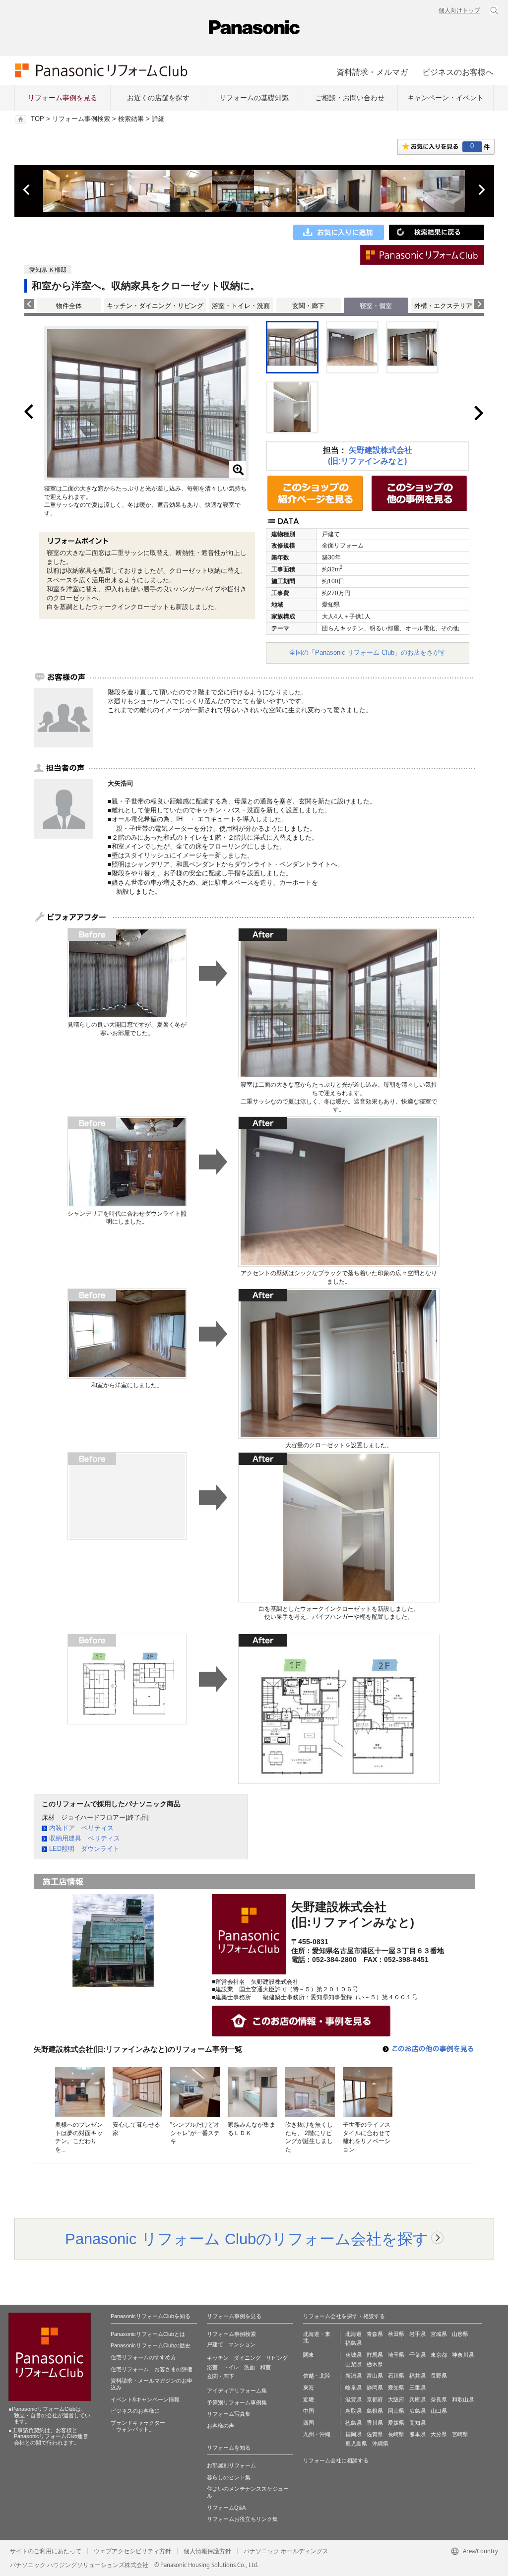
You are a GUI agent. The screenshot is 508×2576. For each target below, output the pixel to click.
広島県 (417, 2411)
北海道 (353, 2334)
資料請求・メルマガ (372, 72)
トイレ (231, 2367)
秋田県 (396, 2334)
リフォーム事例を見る (63, 98)
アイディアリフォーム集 (237, 2391)
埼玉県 (396, 2355)
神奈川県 (463, 2355)
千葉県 (417, 2355)
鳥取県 (353, 2411)
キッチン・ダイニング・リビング (155, 306)
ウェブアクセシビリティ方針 (132, 2551)
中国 (309, 2411)
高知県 (417, 2423)
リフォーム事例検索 (81, 119)
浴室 (212, 2367)
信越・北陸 (317, 2376)
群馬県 (375, 2355)
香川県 (375, 2423)
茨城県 (353, 2355)
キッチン (218, 2358)
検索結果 (131, 119)
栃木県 (375, 2364)
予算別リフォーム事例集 (237, 2402)
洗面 (250, 2367)
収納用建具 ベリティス (85, 1838)
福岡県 (353, 2434)
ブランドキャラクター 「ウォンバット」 (138, 2426)
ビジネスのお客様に (135, 2411)
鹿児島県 (356, 2444)
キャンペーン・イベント (445, 98)
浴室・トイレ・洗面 (241, 306)
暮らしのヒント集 (229, 2477)
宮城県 (439, 2334)
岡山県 (396, 2411)
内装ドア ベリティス (81, 1828)
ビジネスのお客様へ (458, 72)
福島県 (353, 2343)
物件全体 (69, 306)
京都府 (375, 2399)
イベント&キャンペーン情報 (145, 2399)
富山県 (375, 2376)
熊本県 (417, 2434)
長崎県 (396, 2434)
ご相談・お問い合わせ (350, 98)
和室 (265, 2367)
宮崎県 (460, 2434)
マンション (242, 2344)
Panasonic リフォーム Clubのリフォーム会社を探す (247, 2239)
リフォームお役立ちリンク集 (242, 2519)
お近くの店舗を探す (158, 98)
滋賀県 (353, 2399)
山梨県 (353, 2364)
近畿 (309, 2399)
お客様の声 (221, 2426)
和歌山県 (463, 2399)
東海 (309, 2388)
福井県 (417, 2376)
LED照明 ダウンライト (84, 1849)
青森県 (375, 2334)
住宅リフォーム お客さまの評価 (152, 2369)
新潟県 (353, 2376)
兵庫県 (417, 2399)
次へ (481, 190)
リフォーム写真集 (229, 2414)
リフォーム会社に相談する (336, 2460)
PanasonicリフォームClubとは (148, 2334)
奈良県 (439, 2399)
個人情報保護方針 (207, 2551)
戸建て (215, 2344)
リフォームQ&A (226, 2508)
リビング (277, 2358)
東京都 (439, 2355)
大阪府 (396, 2399)
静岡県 (375, 2388)
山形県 (460, 2334)
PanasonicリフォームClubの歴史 (151, 2345)
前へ (27, 190)
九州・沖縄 (317, 2434)
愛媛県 (396, 2423)
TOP (37, 119)
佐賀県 (375, 2434)
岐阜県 (353, 2388)
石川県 (396, 2376)
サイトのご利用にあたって (46, 2551)
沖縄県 (380, 2444)
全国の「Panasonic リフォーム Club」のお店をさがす (368, 652)
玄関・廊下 (308, 306)
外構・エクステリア (443, 306)
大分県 (439, 2434)
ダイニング (247, 2358)
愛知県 (396, 2388)
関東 (309, 2355)
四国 (309, 2423)
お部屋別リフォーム (231, 2465)
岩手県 (417, 2334)
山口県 (439, 2411)
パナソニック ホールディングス (286, 2551)
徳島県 (353, 2423)
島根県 (375, 2411)
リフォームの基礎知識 (254, 98)
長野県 (439, 2376)
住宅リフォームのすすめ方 (143, 2357)
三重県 (417, 2388)
